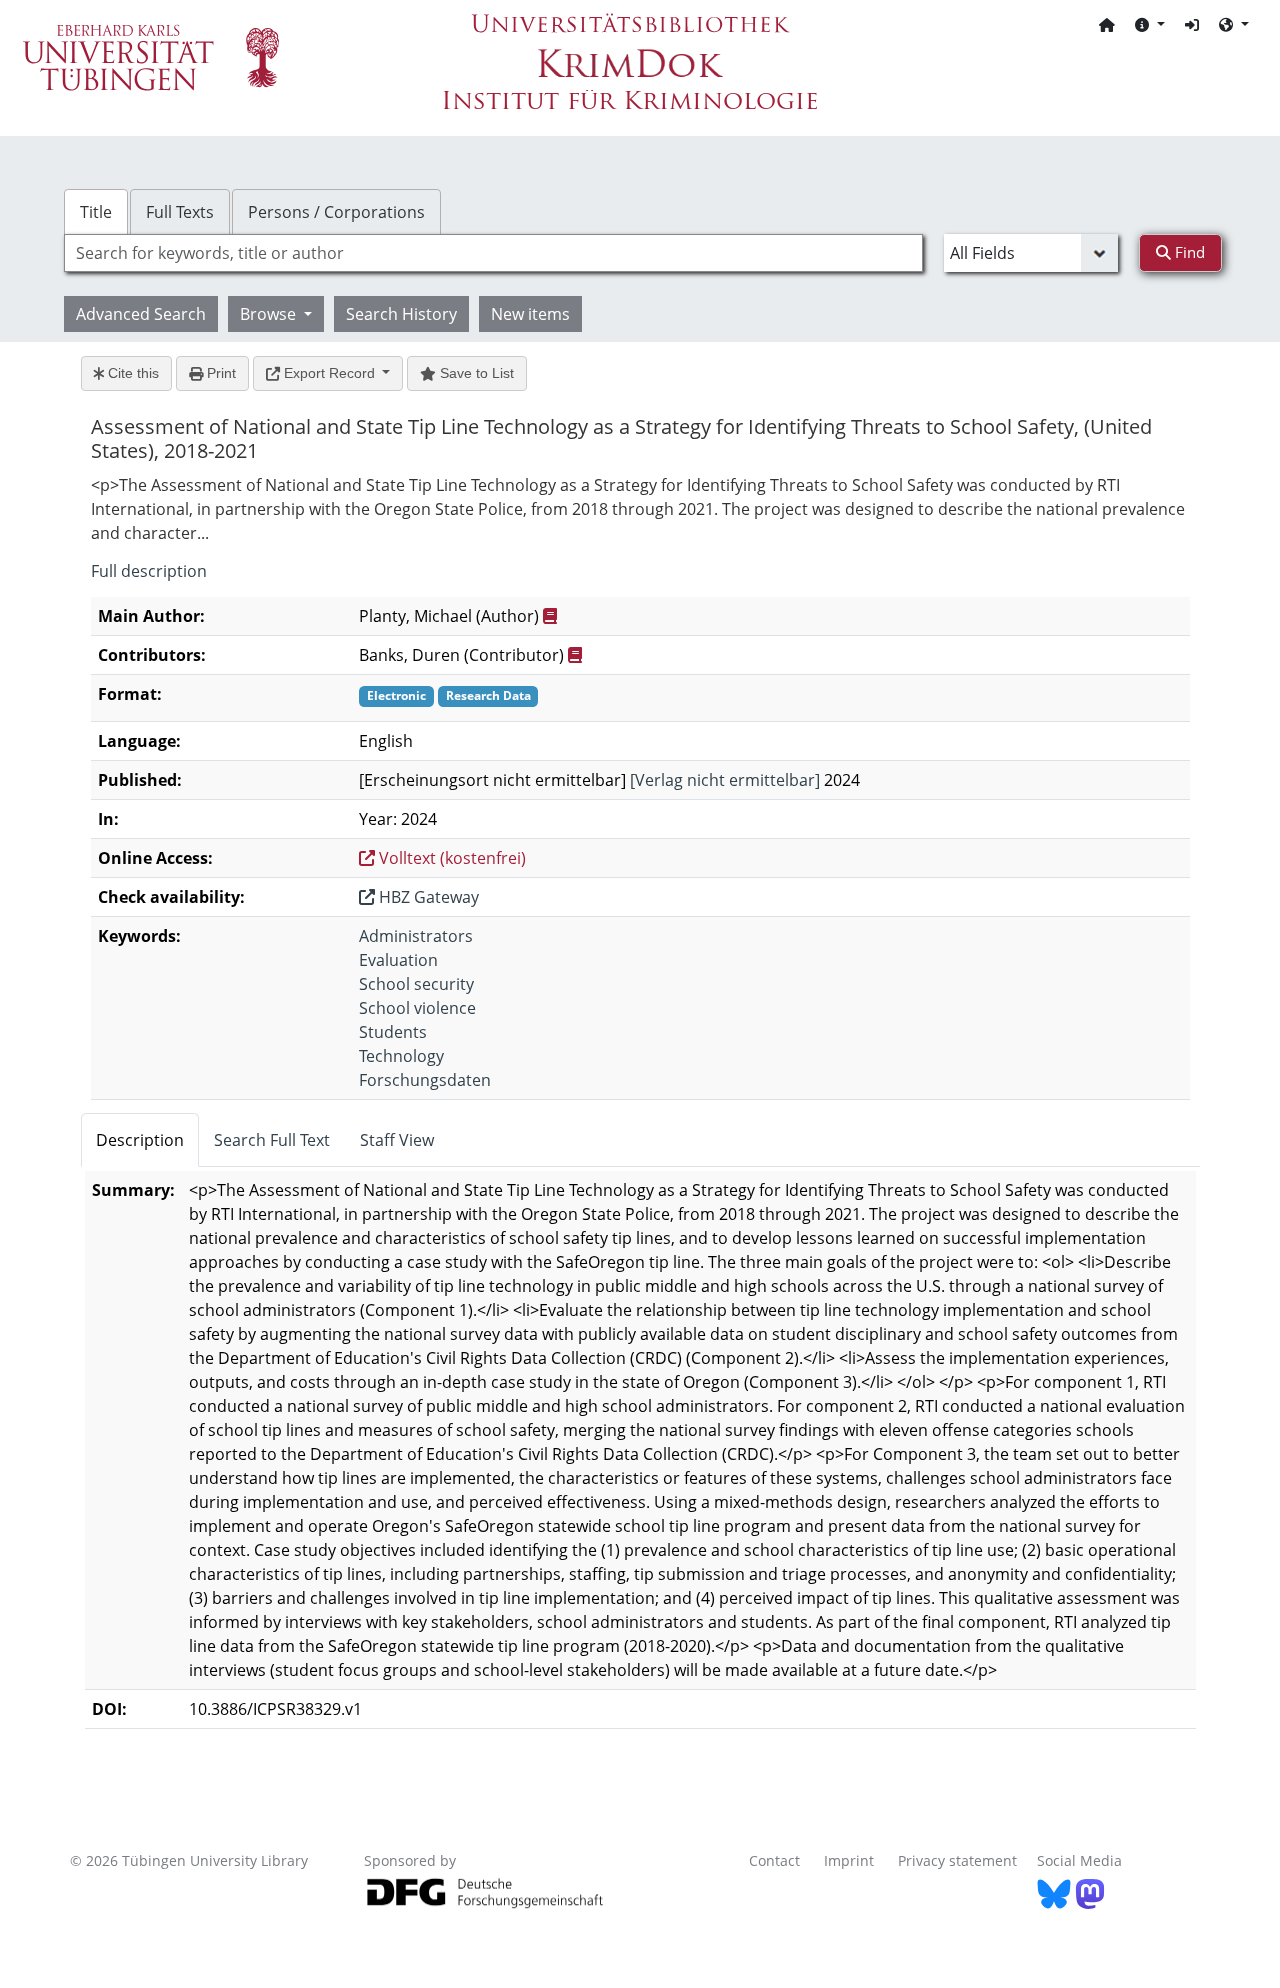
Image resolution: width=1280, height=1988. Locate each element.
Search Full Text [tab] (272, 1140)
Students (393, 1032)
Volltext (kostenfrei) (450, 858)
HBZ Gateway (427, 897)
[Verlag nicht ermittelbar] (725, 780)
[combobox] (493, 253)
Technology (401, 1056)
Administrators (416, 936)
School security (416, 984)
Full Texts (180, 212)
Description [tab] (140, 1140)
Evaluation (398, 960)
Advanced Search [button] (141, 314)
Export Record (329, 373)
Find (1188, 252)
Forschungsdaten (425, 1080)
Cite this (131, 373)
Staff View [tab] (397, 1140)
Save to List (475, 373)
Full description (149, 571)
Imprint (849, 1860)
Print (219, 373)
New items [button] (530, 314)
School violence (417, 1008)
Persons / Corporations (336, 212)
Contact (774, 1860)
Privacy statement (957, 1860)
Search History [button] (401, 314)
